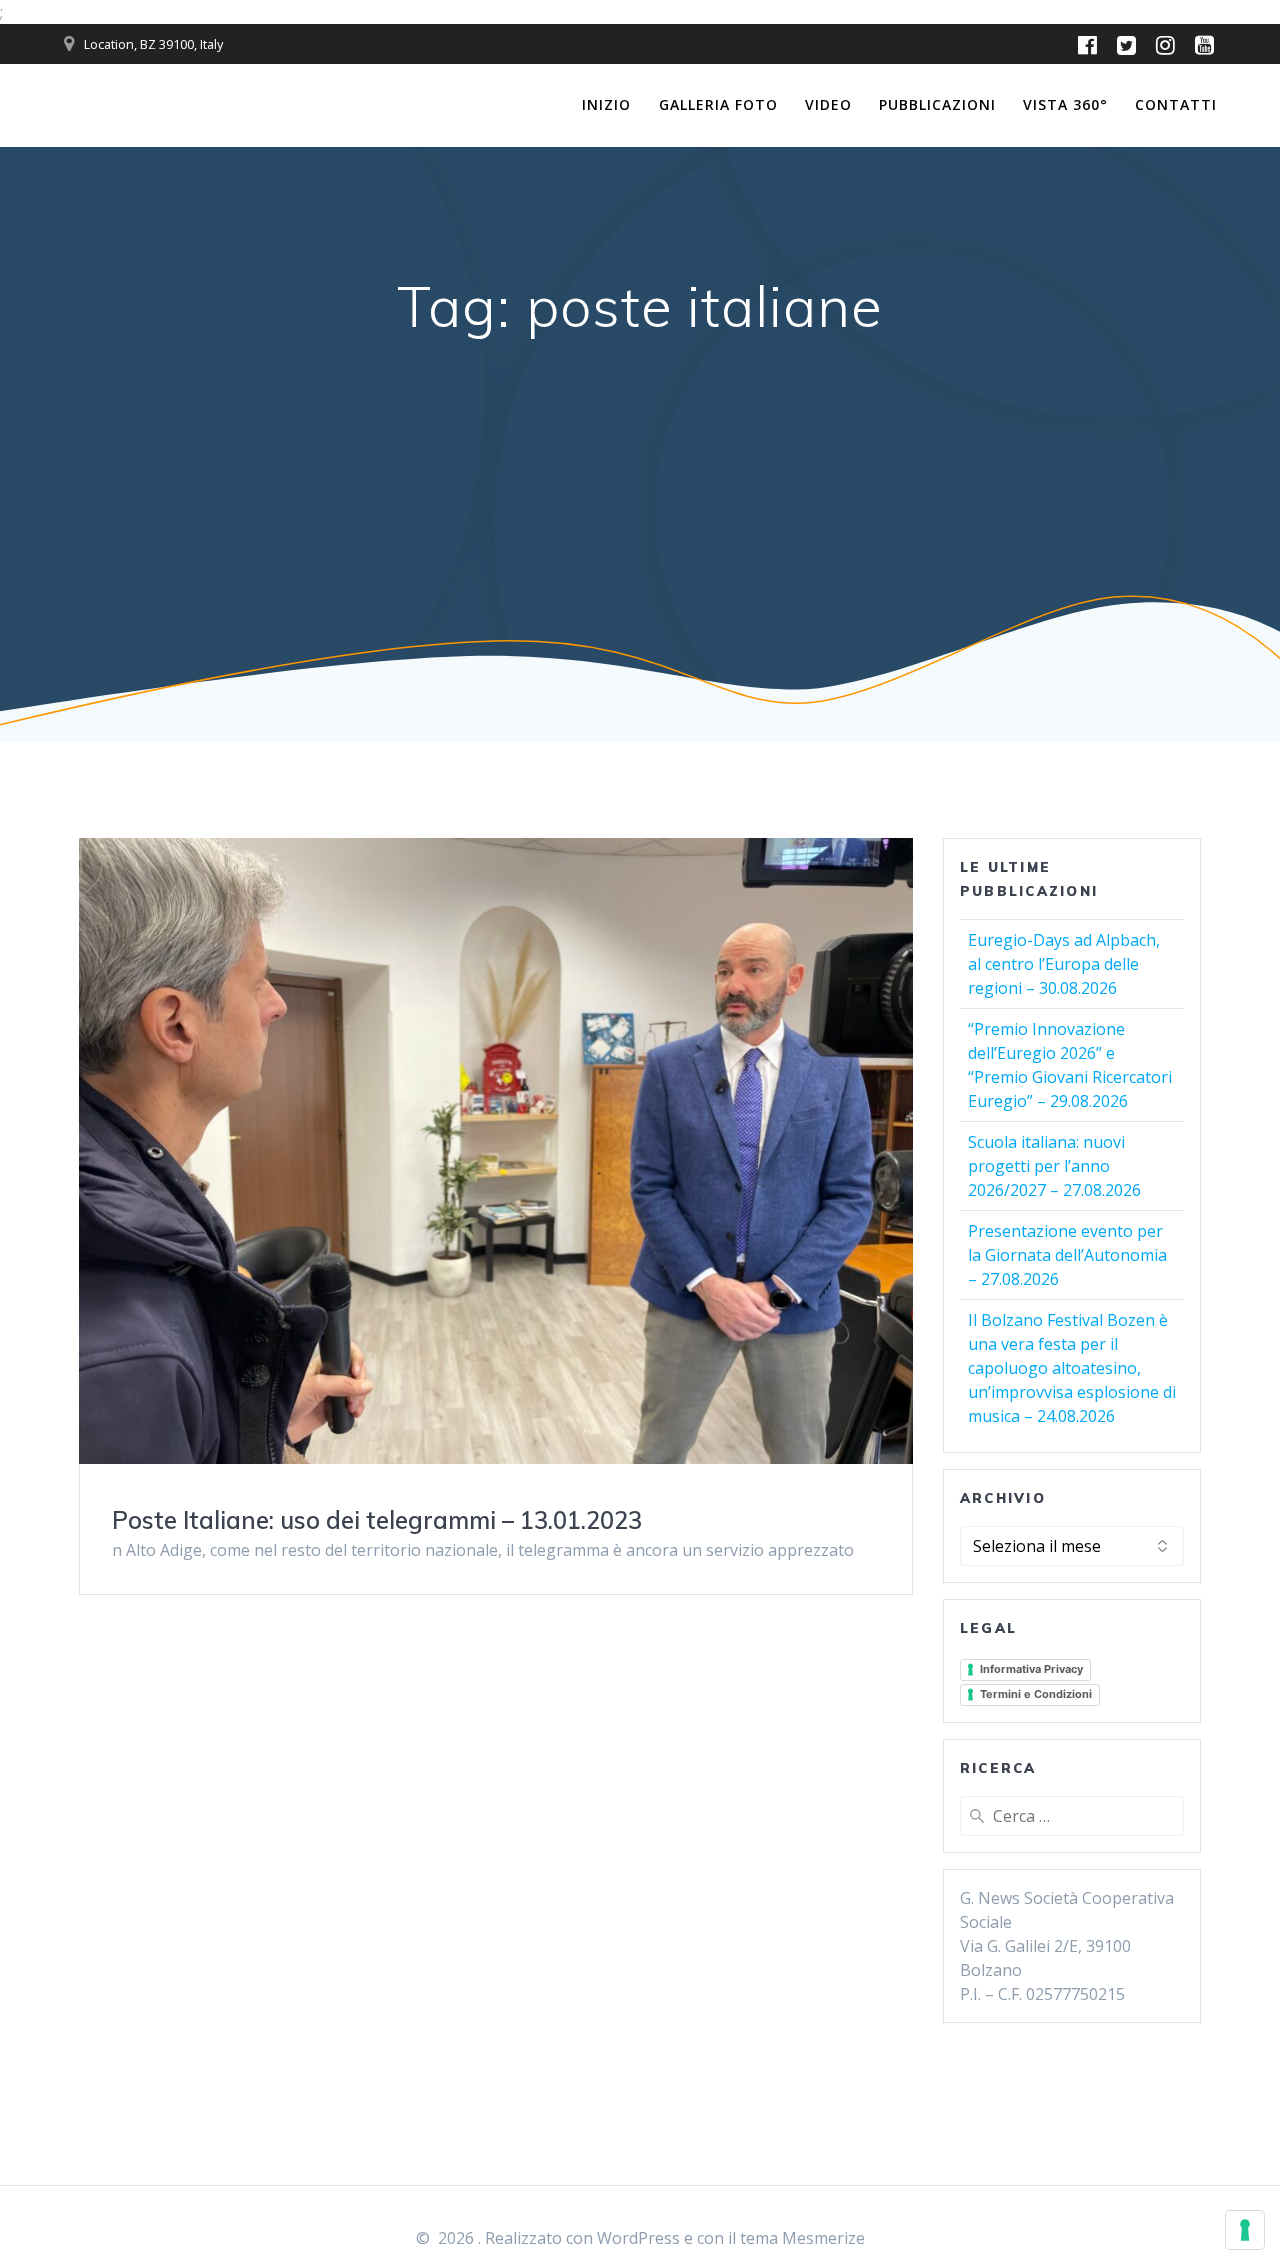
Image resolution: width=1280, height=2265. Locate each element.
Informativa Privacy (1031, 1669)
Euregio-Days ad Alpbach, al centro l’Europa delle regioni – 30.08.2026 (1064, 964)
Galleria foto (718, 104)
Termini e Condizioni (1036, 1694)
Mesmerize (823, 2238)
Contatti (1176, 104)
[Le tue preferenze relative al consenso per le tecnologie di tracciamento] (1245, 2230)
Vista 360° (1065, 104)
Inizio (606, 104)
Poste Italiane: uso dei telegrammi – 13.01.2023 (377, 1520)
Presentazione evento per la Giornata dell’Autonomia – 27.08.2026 (1067, 1255)
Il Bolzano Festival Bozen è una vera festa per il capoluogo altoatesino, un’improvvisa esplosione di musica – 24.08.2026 (1072, 1368)
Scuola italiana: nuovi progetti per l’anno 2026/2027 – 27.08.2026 (1054, 1166)
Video (828, 104)
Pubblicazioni (937, 104)
